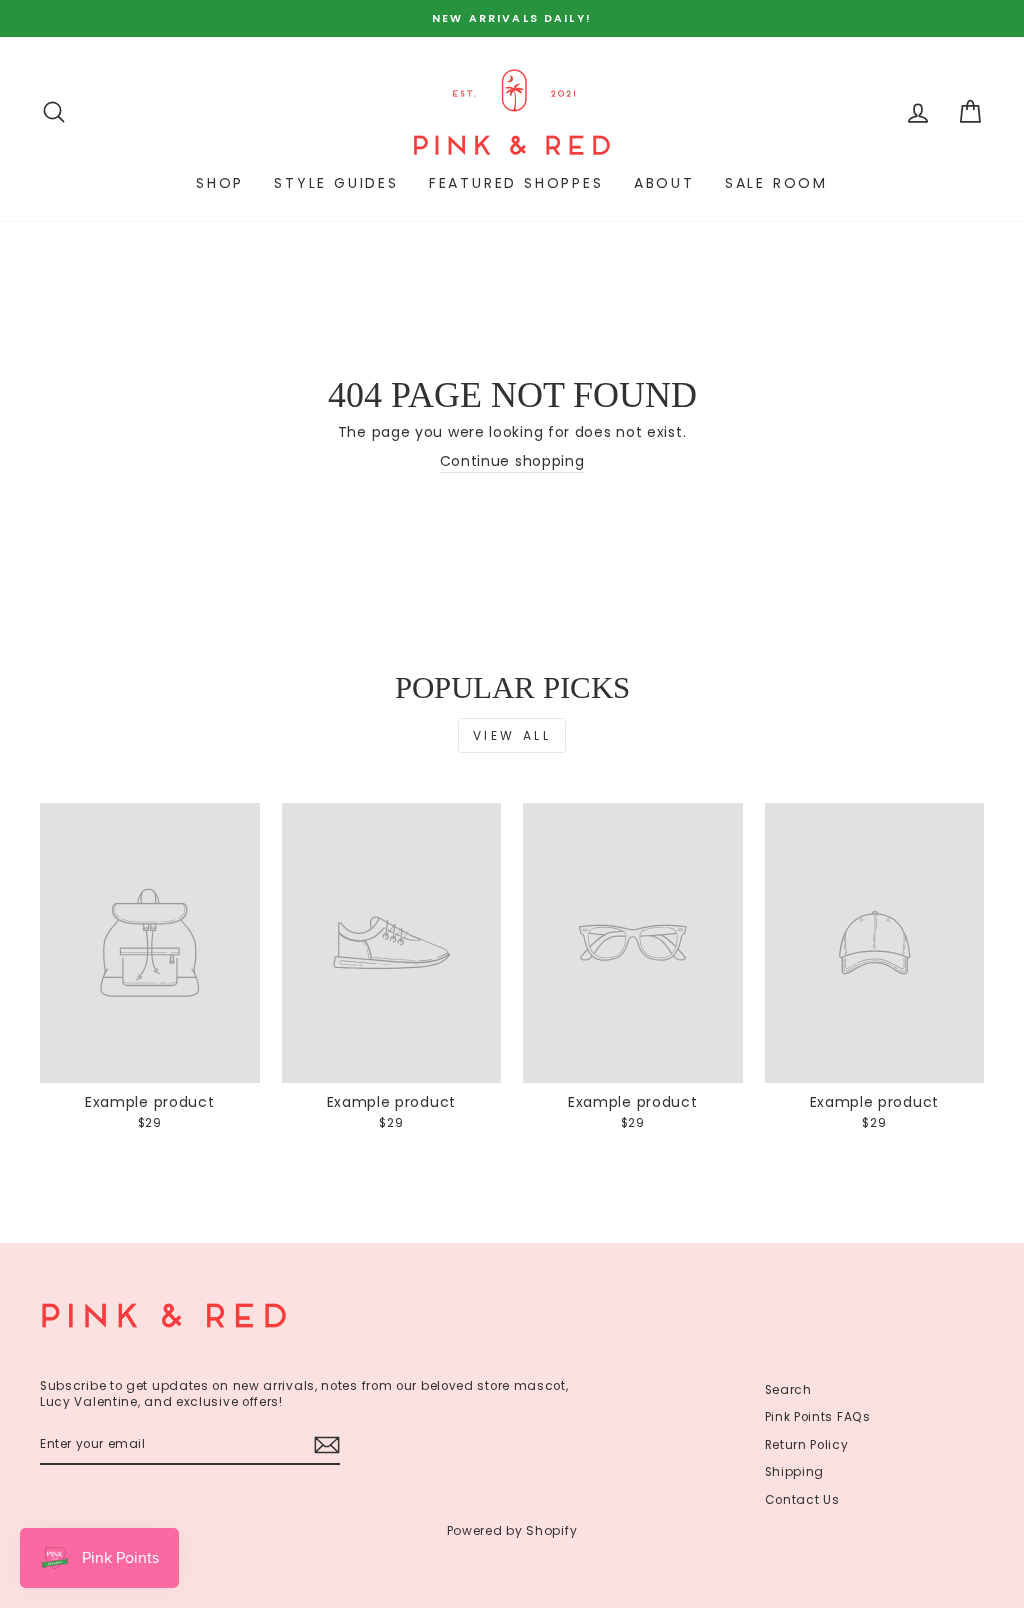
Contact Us (802, 1500)
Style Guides (336, 183)
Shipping (795, 1472)
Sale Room (776, 183)
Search (788, 1390)
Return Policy (807, 1445)
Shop (220, 183)
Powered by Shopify (512, 1530)
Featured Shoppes (516, 183)
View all (512, 735)
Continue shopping (512, 461)
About (664, 183)
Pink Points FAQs (818, 1417)
